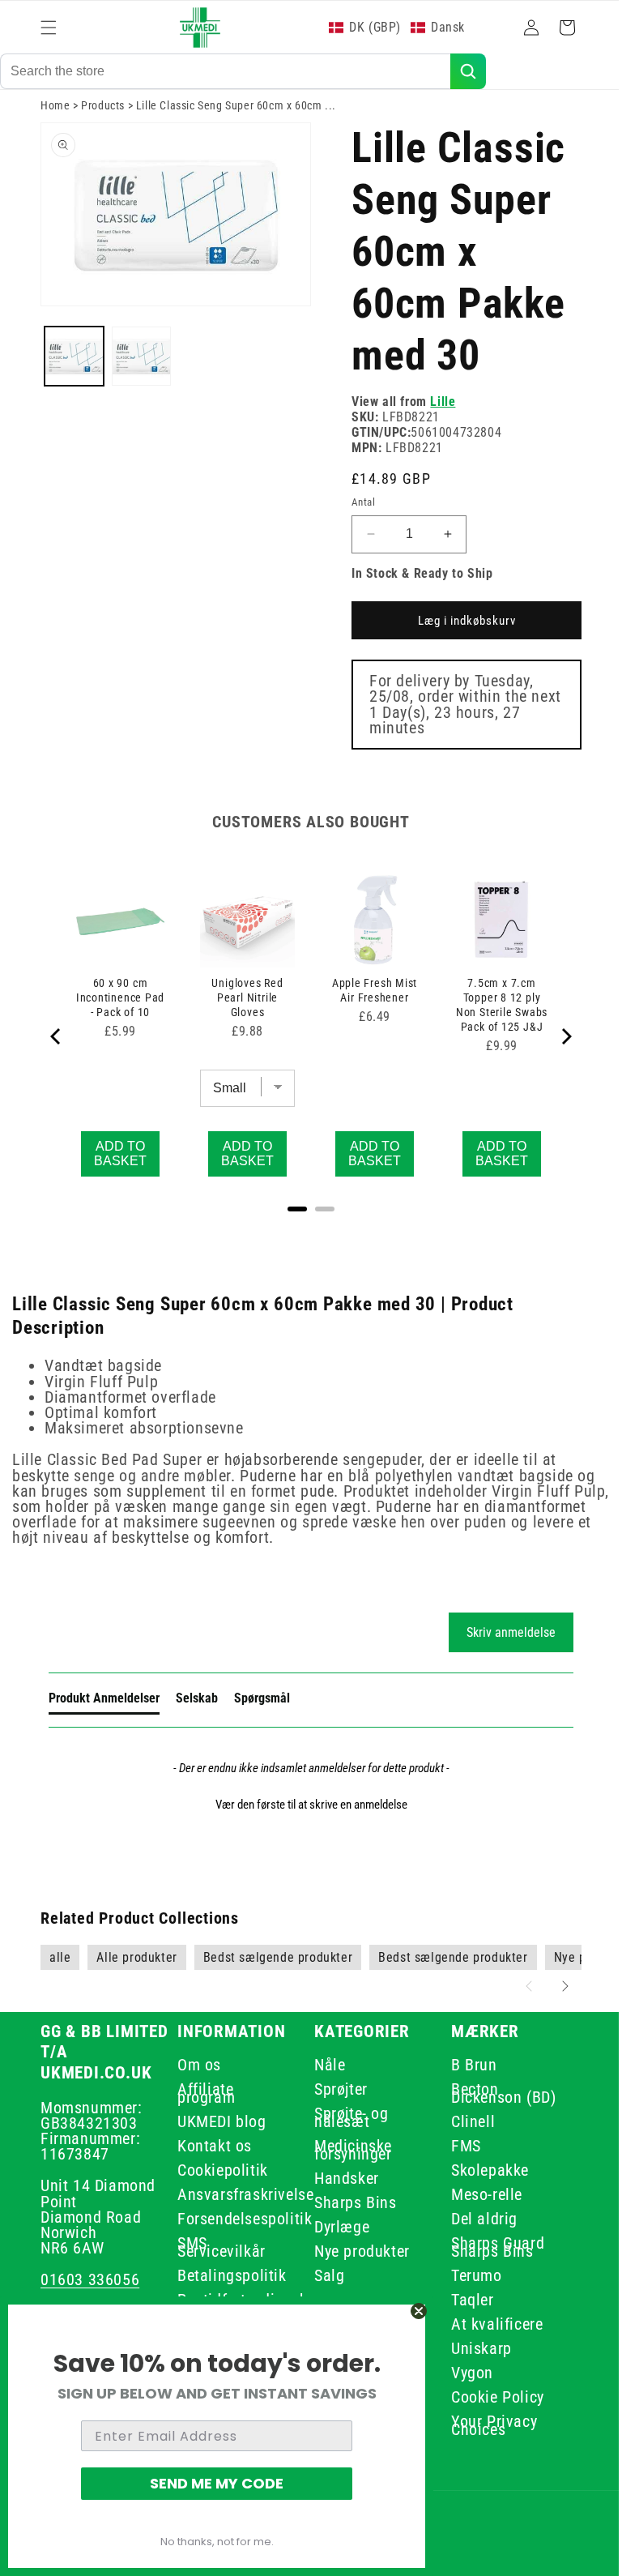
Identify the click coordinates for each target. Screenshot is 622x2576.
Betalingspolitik (229, 2275)
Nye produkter (356, 2251)
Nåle (324, 2068)
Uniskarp (473, 2348)
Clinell (464, 2121)
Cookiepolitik (219, 2170)
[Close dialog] (419, 2311)
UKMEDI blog (219, 2121)
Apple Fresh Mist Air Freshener (366, 1004)
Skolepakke (481, 2170)
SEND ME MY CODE (217, 2483)
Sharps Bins (350, 2202)
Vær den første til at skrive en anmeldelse (305, 1805)
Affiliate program (203, 2093)
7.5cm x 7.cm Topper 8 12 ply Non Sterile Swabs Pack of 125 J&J (491, 1019)
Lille (437, 419)
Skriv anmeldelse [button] (305, 1649)
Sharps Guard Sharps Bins (489, 2247)
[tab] (375, 1719)
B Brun (465, 2068)
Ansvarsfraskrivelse (242, 2194)
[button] (49, 28)
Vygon (463, 2373)
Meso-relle (478, 2194)
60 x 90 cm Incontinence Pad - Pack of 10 (119, 1011)
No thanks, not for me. (217, 2542)
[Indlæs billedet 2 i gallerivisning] (139, 368)
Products (103, 122)
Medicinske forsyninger (347, 2150)
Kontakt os (211, 2146)
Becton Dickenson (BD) (494, 2093)
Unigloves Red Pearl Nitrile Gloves (243, 1011)
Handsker (341, 2178)
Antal (358, 519)
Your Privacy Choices (485, 2425)
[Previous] (57, 1053)
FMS (457, 2146)
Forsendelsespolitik (241, 2219)
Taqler (464, 2300)
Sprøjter (335, 2089)
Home (55, 122)
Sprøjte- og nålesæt (346, 2117)
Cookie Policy (489, 2397)
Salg (324, 2275)
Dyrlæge (336, 2227)
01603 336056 (90, 2279)
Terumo (468, 2275)
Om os (196, 2068)
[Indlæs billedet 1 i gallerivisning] (73, 368)
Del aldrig (475, 2219)
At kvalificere (488, 2324)
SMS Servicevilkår (218, 2247)
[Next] (553, 1053)
